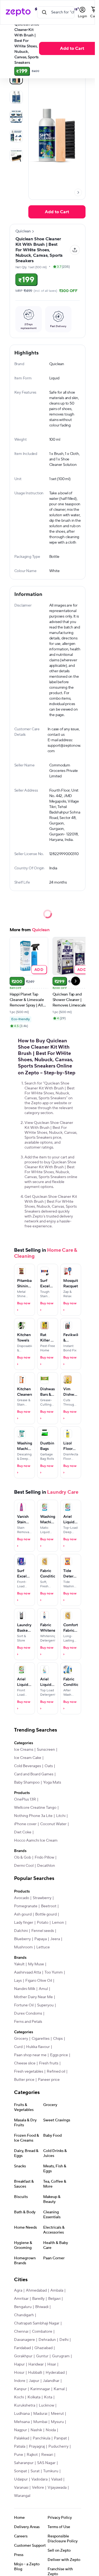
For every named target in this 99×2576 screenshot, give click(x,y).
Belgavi (54, 2299)
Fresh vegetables (29, 2072)
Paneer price (49, 2080)
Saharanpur (24, 2463)
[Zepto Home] (18, 12)
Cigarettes (41, 2039)
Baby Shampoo (27, 1782)
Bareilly (38, 2299)
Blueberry (22, 1939)
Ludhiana (22, 2414)
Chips (58, 2039)
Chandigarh (24, 2315)
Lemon (58, 1923)
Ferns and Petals (28, 2022)
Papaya (41, 1939)
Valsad (57, 2479)
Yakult (19, 1964)
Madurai (40, 2414)
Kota (48, 2397)
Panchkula (42, 2438)
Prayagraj (37, 2447)
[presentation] (78, 192)
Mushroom (23, 1947)
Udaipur (21, 2479)
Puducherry (58, 2447)
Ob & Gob (23, 1857)
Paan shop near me (30, 2055)
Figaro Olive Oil (39, 1981)
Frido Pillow (44, 1857)
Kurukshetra (25, 2405)
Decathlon (46, 1866)
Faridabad (22, 2348)
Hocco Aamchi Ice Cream (36, 1841)
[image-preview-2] (16, 117)
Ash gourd (23, 1914)
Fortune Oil (24, 2005)
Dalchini (21, 1931)
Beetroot (49, 1906)
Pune (19, 2455)
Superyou (45, 2005)
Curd (18, 2047)
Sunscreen (46, 1750)
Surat (35, 2471)
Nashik (36, 2430)
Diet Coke (23, 1832)
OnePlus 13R (25, 1799)
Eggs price (59, 2055)
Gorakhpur (23, 2356)
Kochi (19, 2397)
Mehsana (22, 2422)
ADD (39, 969)
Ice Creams (24, 1750)
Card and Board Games (34, 1774)
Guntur (42, 2356)
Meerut (57, 2414)
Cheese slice (25, 2063)
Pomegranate (26, 1906)
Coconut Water (53, 1824)
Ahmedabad (36, 2291)
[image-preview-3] (16, 136)
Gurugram (61, 2356)
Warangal (22, 2496)
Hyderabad (55, 2373)
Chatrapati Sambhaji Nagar (37, 2323)
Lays (18, 1981)
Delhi (64, 2340)
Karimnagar (40, 2389)
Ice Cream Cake (28, 1758)
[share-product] (75, 250)
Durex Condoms (28, 2014)
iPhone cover (25, 1824)
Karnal (59, 2389)
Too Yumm (54, 1972)
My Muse (36, 1964)
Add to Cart (57, 212)
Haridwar (36, 2364)
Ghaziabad (43, 2348)
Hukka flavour (38, 2047)
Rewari (47, 2455)
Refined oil (56, 2072)
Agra (18, 2291)
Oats (49, 1766)
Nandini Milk (25, 1989)
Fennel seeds (43, 1931)
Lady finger (24, 1923)
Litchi (61, 1816)
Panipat (60, 2438)
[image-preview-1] (16, 97)
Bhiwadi (42, 2307)
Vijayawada (57, 2488)
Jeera (55, 1939)
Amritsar (21, 2299)
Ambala (57, 2291)
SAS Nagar (46, 2463)
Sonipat (20, 2471)
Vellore (38, 2488)
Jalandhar (51, 2381)
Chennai (21, 2332)
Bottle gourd (46, 1914)
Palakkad (22, 2438)
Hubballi (35, 2373)
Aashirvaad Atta (28, 1972)
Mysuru (57, 2422)
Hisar (52, 2364)
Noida (51, 2430)
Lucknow (46, 2405)
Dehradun (47, 2340)
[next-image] (78, 192)
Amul (43, 1989)
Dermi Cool (24, 1866)
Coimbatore (42, 2332)
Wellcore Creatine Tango (35, 1808)
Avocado (22, 1898)
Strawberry (42, 1898)
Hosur (19, 2373)
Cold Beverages (28, 1766)
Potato (43, 1923)
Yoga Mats (52, 1782)
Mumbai (40, 2422)
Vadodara (39, 2479)
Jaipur (34, 2381)
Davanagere (24, 2340)
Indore (20, 2381)
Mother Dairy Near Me (33, 1997)
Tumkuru (51, 2471)
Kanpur (20, 2389)
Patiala (20, 2447)
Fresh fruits (49, 2063)
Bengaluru (23, 2307)
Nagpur (20, 2430)
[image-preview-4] (16, 155)
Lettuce (43, 1947)
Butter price (24, 2080)
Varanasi (21, 2488)
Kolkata (34, 2397)
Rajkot (32, 2455)
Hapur (19, 2364)
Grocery (21, 2039)
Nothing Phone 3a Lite (33, 1816)
